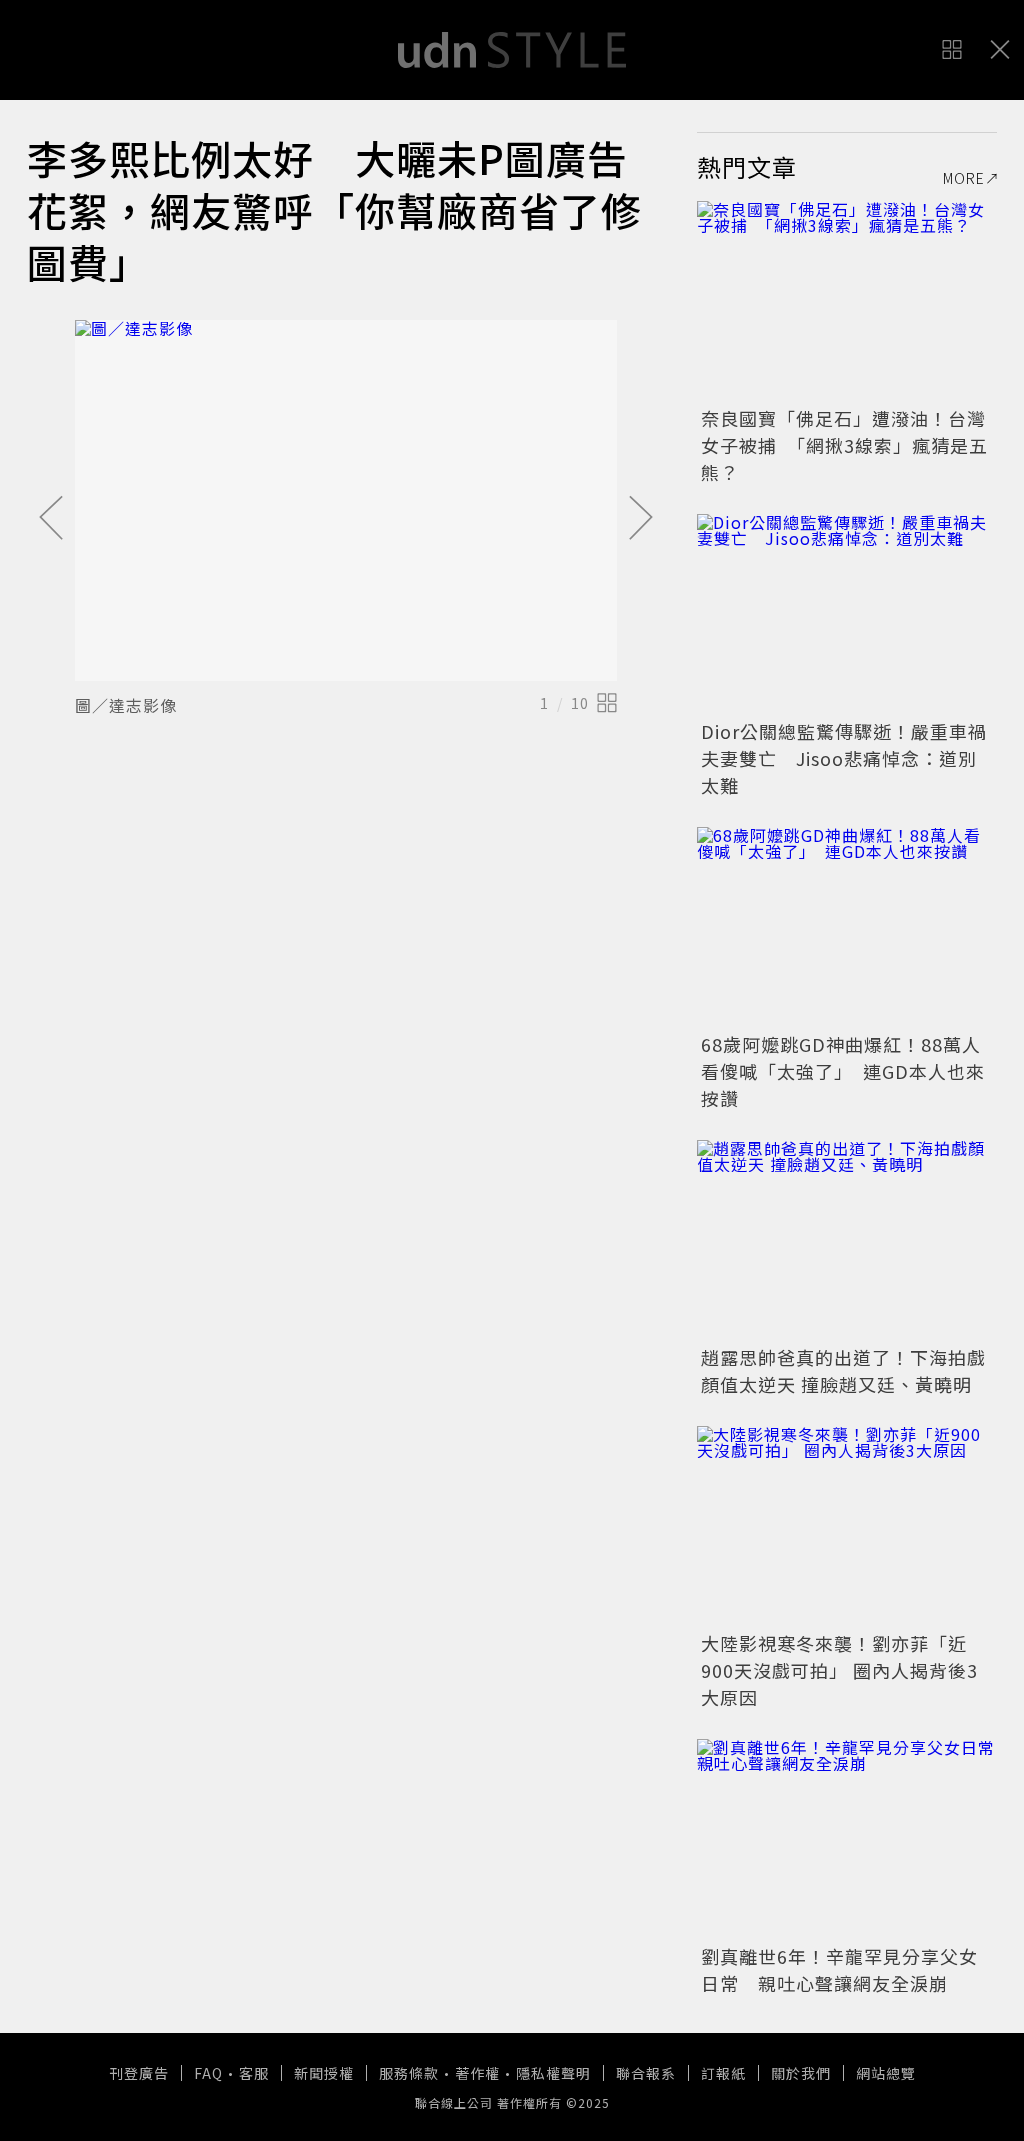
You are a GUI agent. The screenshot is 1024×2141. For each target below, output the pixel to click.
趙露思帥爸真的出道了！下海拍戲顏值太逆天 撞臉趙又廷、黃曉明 (843, 1370)
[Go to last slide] (51, 519)
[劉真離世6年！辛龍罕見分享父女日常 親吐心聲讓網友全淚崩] (847, 1839)
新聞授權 (324, 2073)
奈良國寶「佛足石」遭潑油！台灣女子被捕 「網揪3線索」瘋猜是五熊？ (844, 445)
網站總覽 (886, 2073)
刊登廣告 (139, 2073)
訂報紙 (723, 2073)
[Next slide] (641, 519)
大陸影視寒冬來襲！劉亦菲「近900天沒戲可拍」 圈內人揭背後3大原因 (839, 1670)
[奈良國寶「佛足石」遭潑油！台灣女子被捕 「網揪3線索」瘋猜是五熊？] (847, 301)
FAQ (208, 2073)
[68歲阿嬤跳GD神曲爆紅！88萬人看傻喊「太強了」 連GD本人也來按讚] (847, 927)
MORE (964, 178)
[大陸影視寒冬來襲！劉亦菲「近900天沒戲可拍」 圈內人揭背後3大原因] (847, 1526)
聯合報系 (646, 2073)
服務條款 (409, 2073)
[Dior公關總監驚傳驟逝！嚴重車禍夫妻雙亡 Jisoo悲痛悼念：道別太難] (847, 614)
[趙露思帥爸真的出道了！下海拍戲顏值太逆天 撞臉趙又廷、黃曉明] (847, 1240)
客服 (254, 2073)
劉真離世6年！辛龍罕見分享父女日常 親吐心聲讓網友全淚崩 (839, 1969)
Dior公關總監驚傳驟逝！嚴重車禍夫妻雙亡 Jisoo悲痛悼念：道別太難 (844, 758)
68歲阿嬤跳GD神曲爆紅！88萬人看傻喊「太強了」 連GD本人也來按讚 (843, 1071)
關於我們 (801, 2073)
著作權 (477, 2073)
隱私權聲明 (553, 2073)
